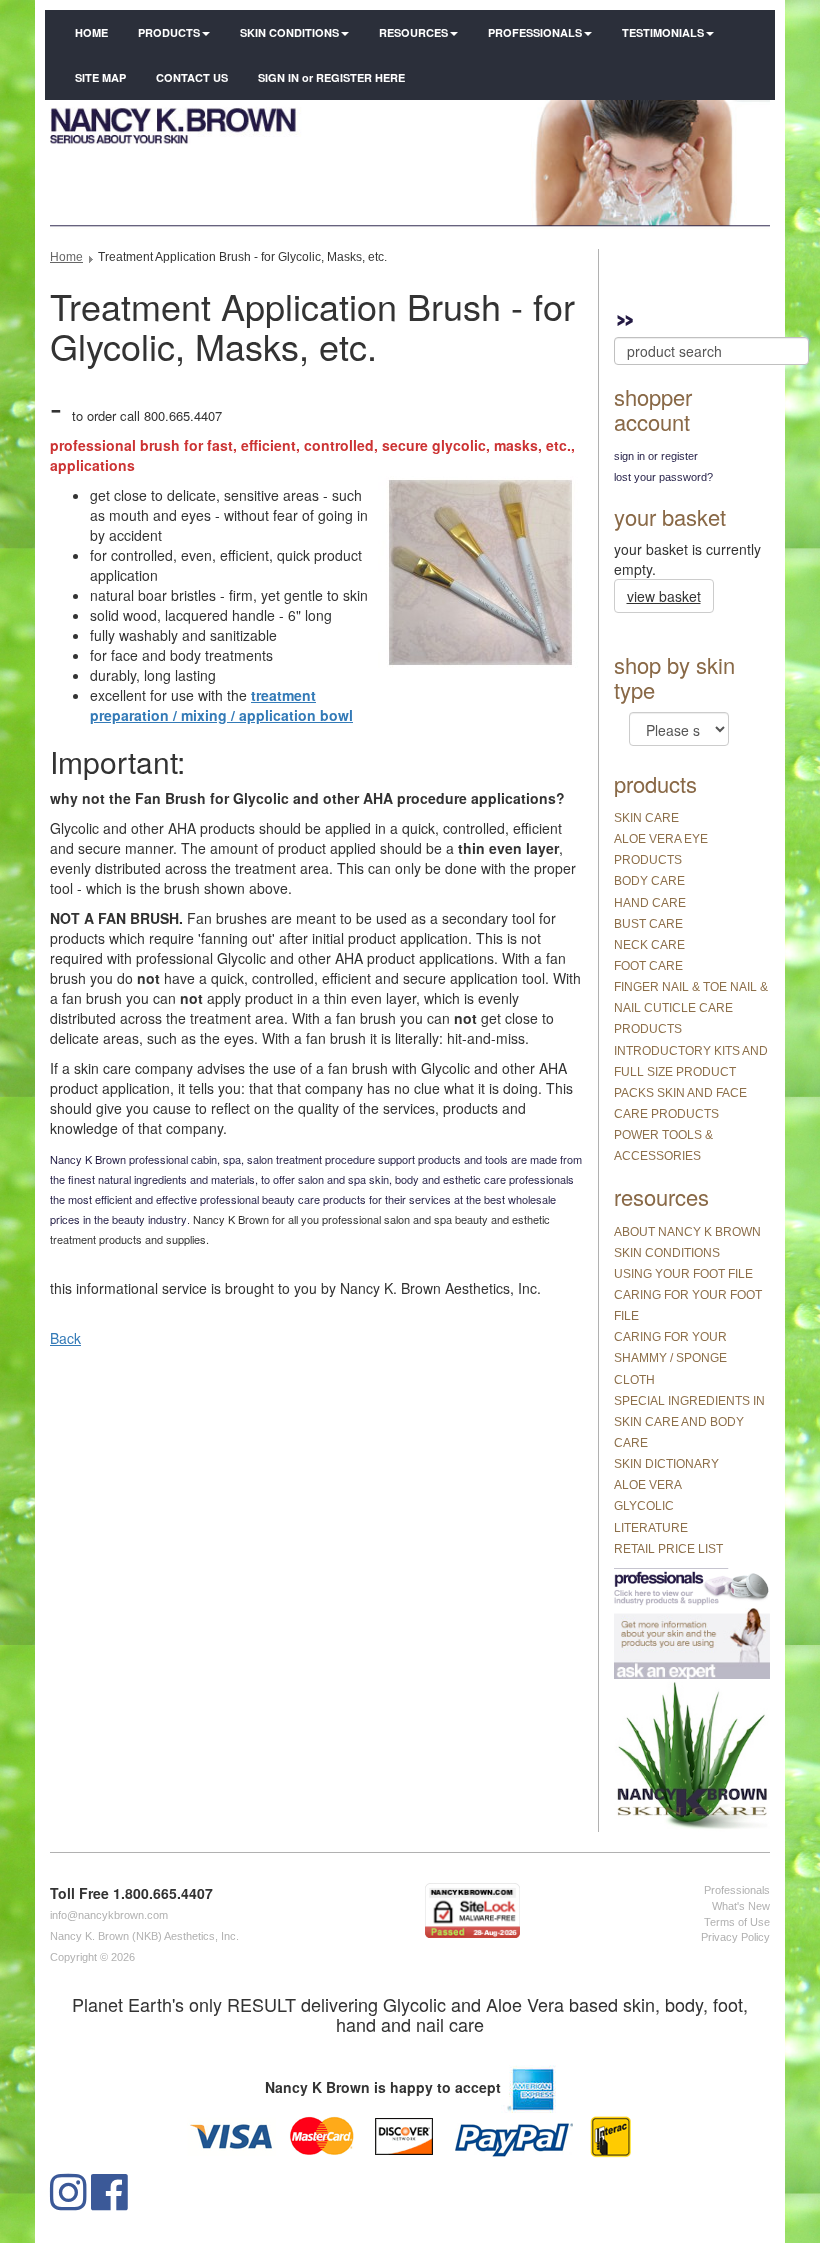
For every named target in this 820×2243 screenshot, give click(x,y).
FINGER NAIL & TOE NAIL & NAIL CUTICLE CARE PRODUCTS (691, 1008)
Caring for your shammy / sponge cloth (670, 1358)
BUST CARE (648, 924)
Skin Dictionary (666, 1464)
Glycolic (644, 1506)
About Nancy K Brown (687, 1232)
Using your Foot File (683, 1274)
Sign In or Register (656, 456)
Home (91, 32)
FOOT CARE (648, 966)
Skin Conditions (289, 32)
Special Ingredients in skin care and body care (689, 1422)
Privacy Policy (735, 1937)
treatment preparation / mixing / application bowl (221, 705)
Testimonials (663, 32)
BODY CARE (649, 881)
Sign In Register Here (331, 77)
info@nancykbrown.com (109, 1915)
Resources (413, 32)
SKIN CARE (646, 818)
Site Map (100, 77)
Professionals (535, 32)
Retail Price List (668, 1549)
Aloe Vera (648, 1485)
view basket (664, 596)
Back (65, 1338)
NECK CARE (649, 945)
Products (169, 32)
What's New (741, 1906)
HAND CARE (650, 903)
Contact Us (192, 77)
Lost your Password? (663, 477)
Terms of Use (737, 1922)
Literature (651, 1528)
